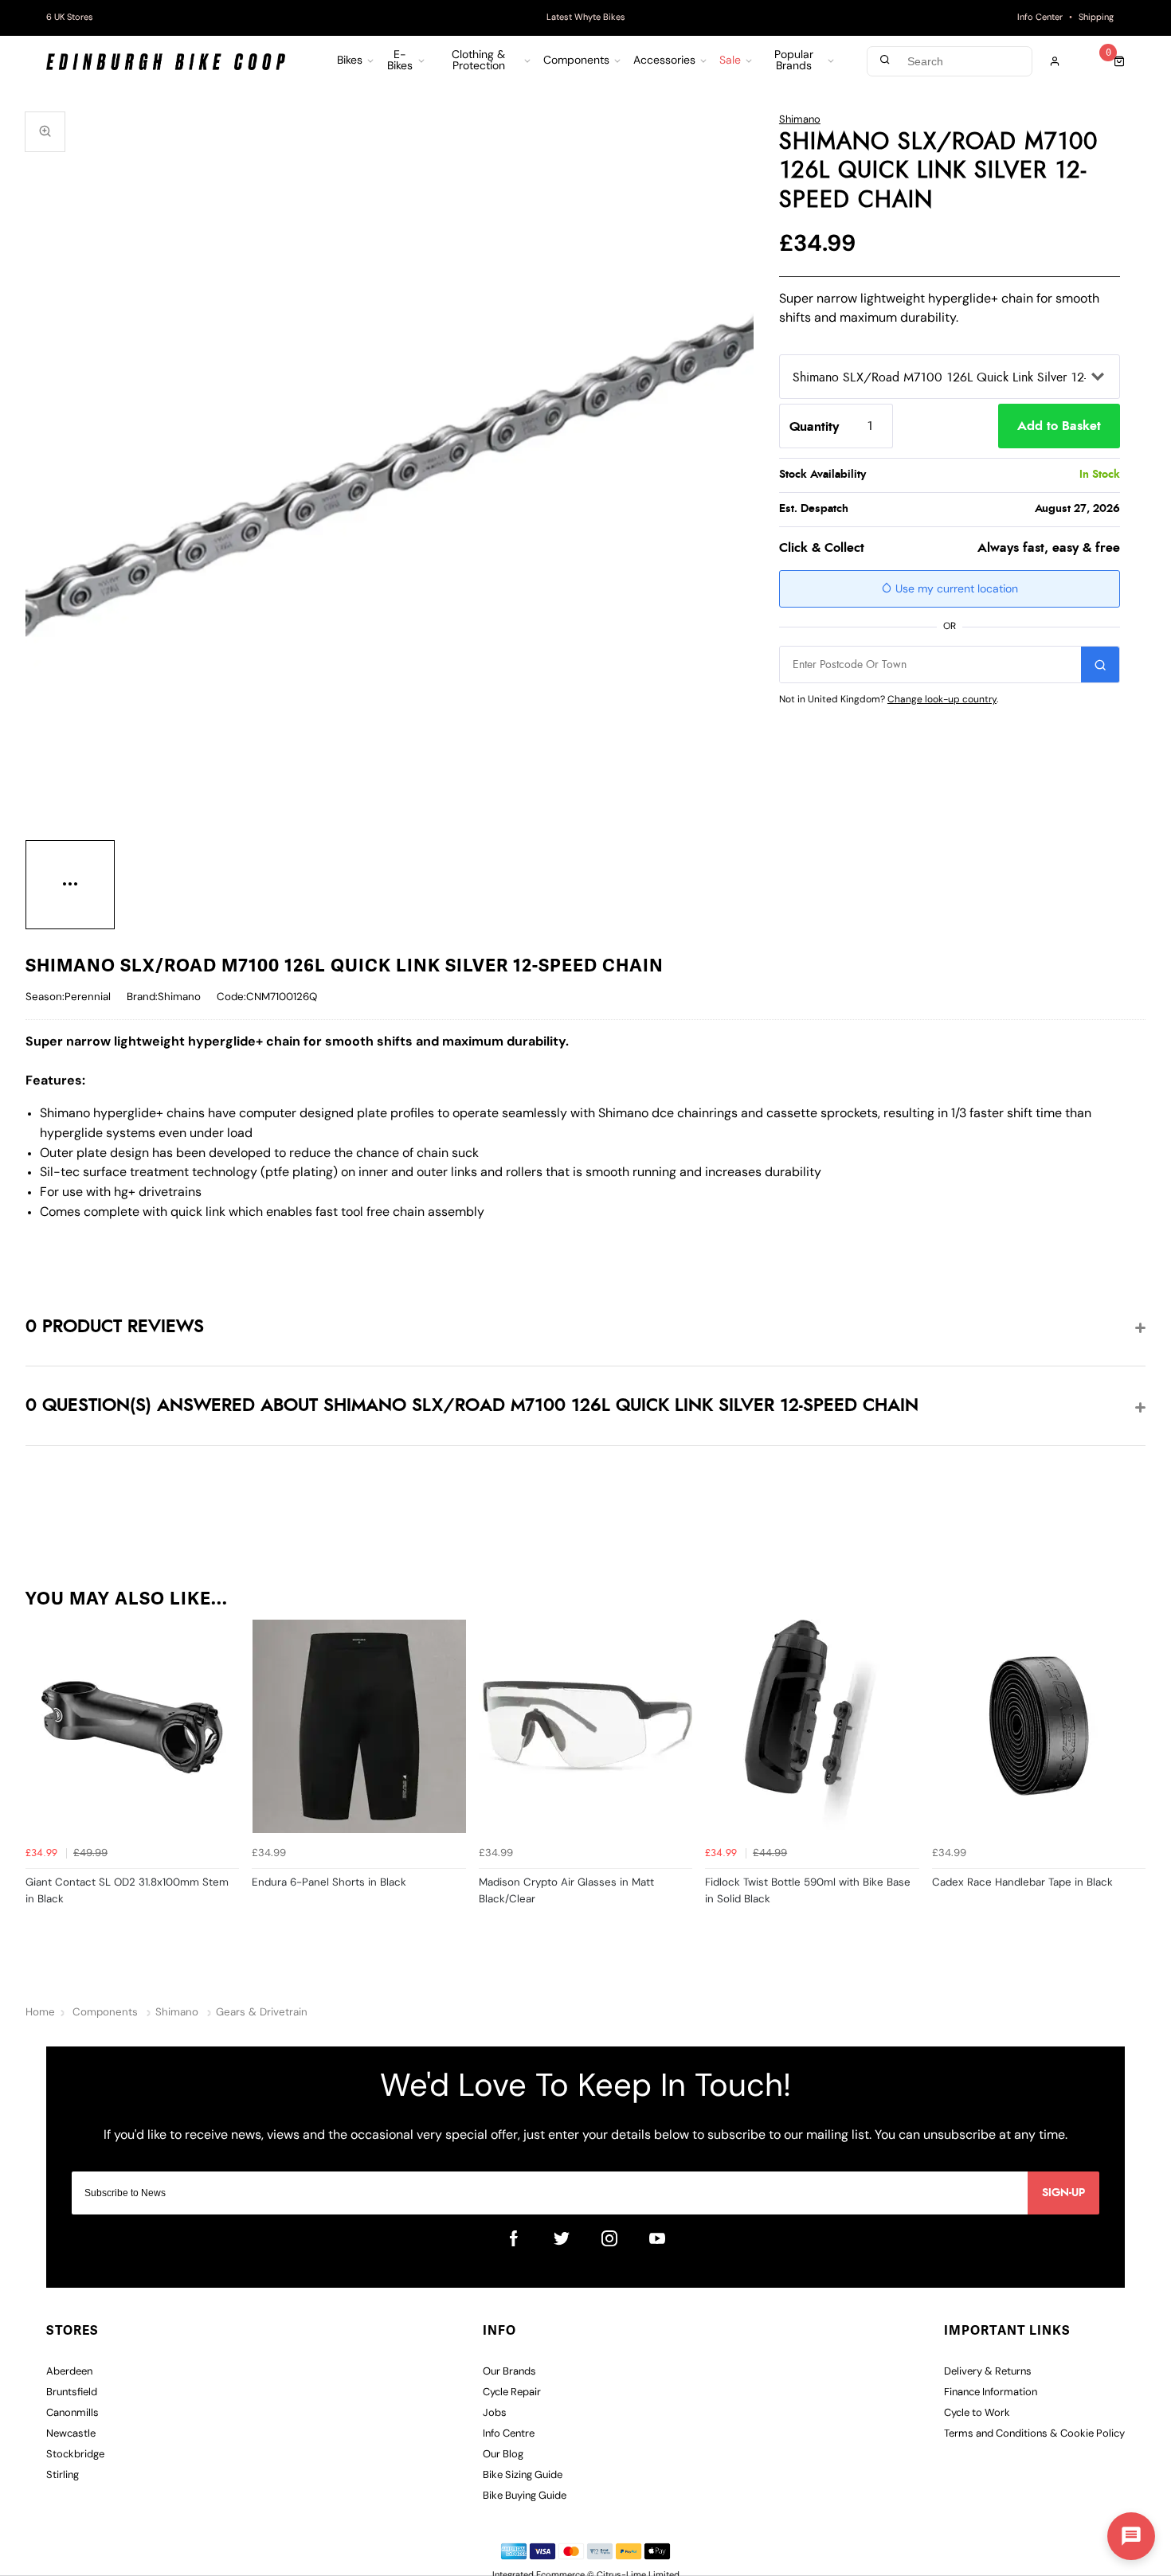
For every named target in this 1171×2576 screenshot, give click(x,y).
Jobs (495, 2413)
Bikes (350, 61)
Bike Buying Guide (525, 2496)
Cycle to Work (977, 2413)
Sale (730, 61)
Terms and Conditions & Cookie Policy (1034, 2434)
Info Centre (509, 2434)
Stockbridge (75, 2455)
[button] (1131, 2536)
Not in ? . (889, 700)
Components (576, 61)
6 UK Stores (70, 18)
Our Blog (503, 2455)
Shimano (800, 120)
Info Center (1040, 18)
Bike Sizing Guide (523, 2475)
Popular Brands (794, 61)
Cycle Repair (512, 2392)
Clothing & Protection (478, 61)
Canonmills (72, 2413)
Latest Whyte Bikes (586, 18)
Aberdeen (69, 2372)
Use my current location (955, 590)
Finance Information (991, 2392)
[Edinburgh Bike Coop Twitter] (562, 2238)
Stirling (63, 2475)
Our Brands (509, 2372)
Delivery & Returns (988, 2372)
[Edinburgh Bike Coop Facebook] (514, 2238)
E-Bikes (400, 61)
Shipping (1096, 18)
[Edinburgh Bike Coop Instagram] (609, 2238)
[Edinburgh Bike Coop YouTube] (657, 2238)
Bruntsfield (72, 2392)
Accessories (664, 61)
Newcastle (71, 2434)
